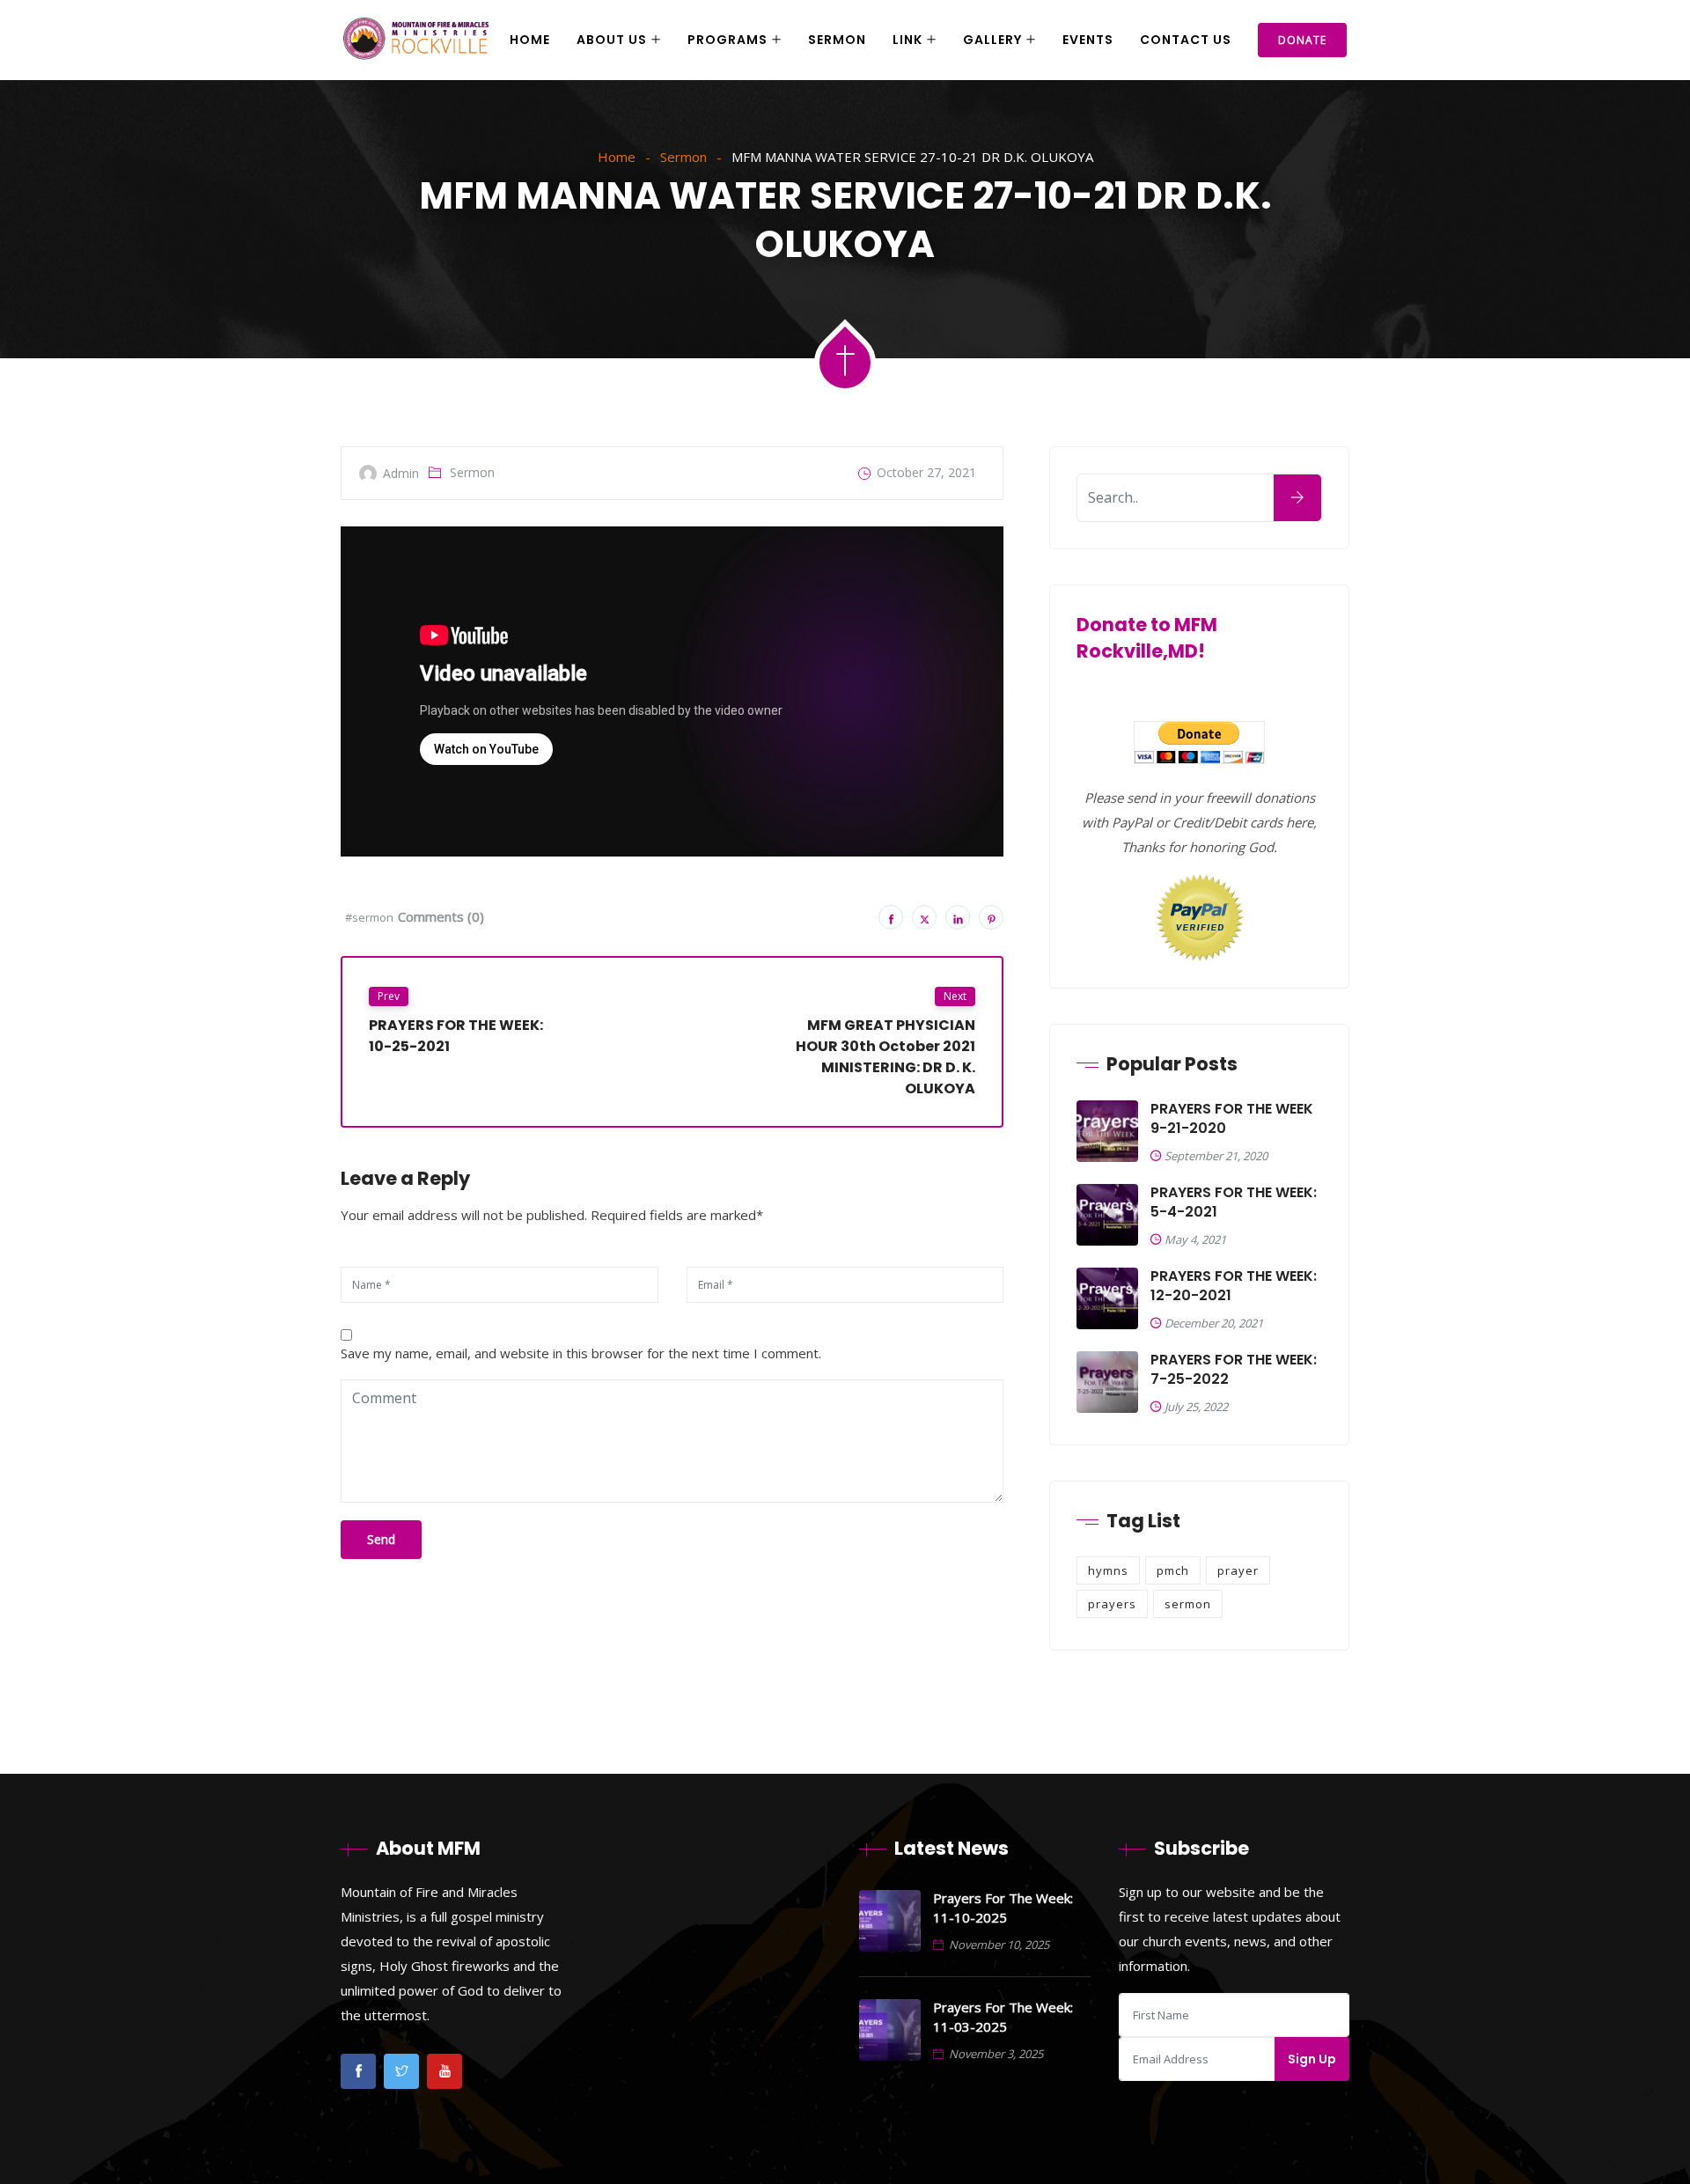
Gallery (992, 40)
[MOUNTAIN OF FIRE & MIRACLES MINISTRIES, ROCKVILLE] (416, 40)
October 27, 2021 (926, 472)
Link (907, 40)
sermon (1188, 1604)
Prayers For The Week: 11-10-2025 (1003, 1908)
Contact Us (1186, 40)
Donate (1302, 40)
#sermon (369, 917)
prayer (1238, 1570)
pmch (1173, 1570)
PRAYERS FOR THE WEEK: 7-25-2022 (1234, 1370)
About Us (612, 40)
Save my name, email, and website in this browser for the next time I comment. (581, 1353)
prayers (1112, 1604)
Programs (727, 40)
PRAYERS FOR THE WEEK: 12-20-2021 (1234, 1286)
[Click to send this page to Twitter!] (924, 917)
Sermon (837, 40)
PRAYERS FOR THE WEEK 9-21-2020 (1232, 1119)
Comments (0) (441, 916)
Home (530, 40)
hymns (1108, 1570)
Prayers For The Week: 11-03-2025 (1003, 2017)
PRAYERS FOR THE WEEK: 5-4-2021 (1234, 1202)
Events (1088, 40)
